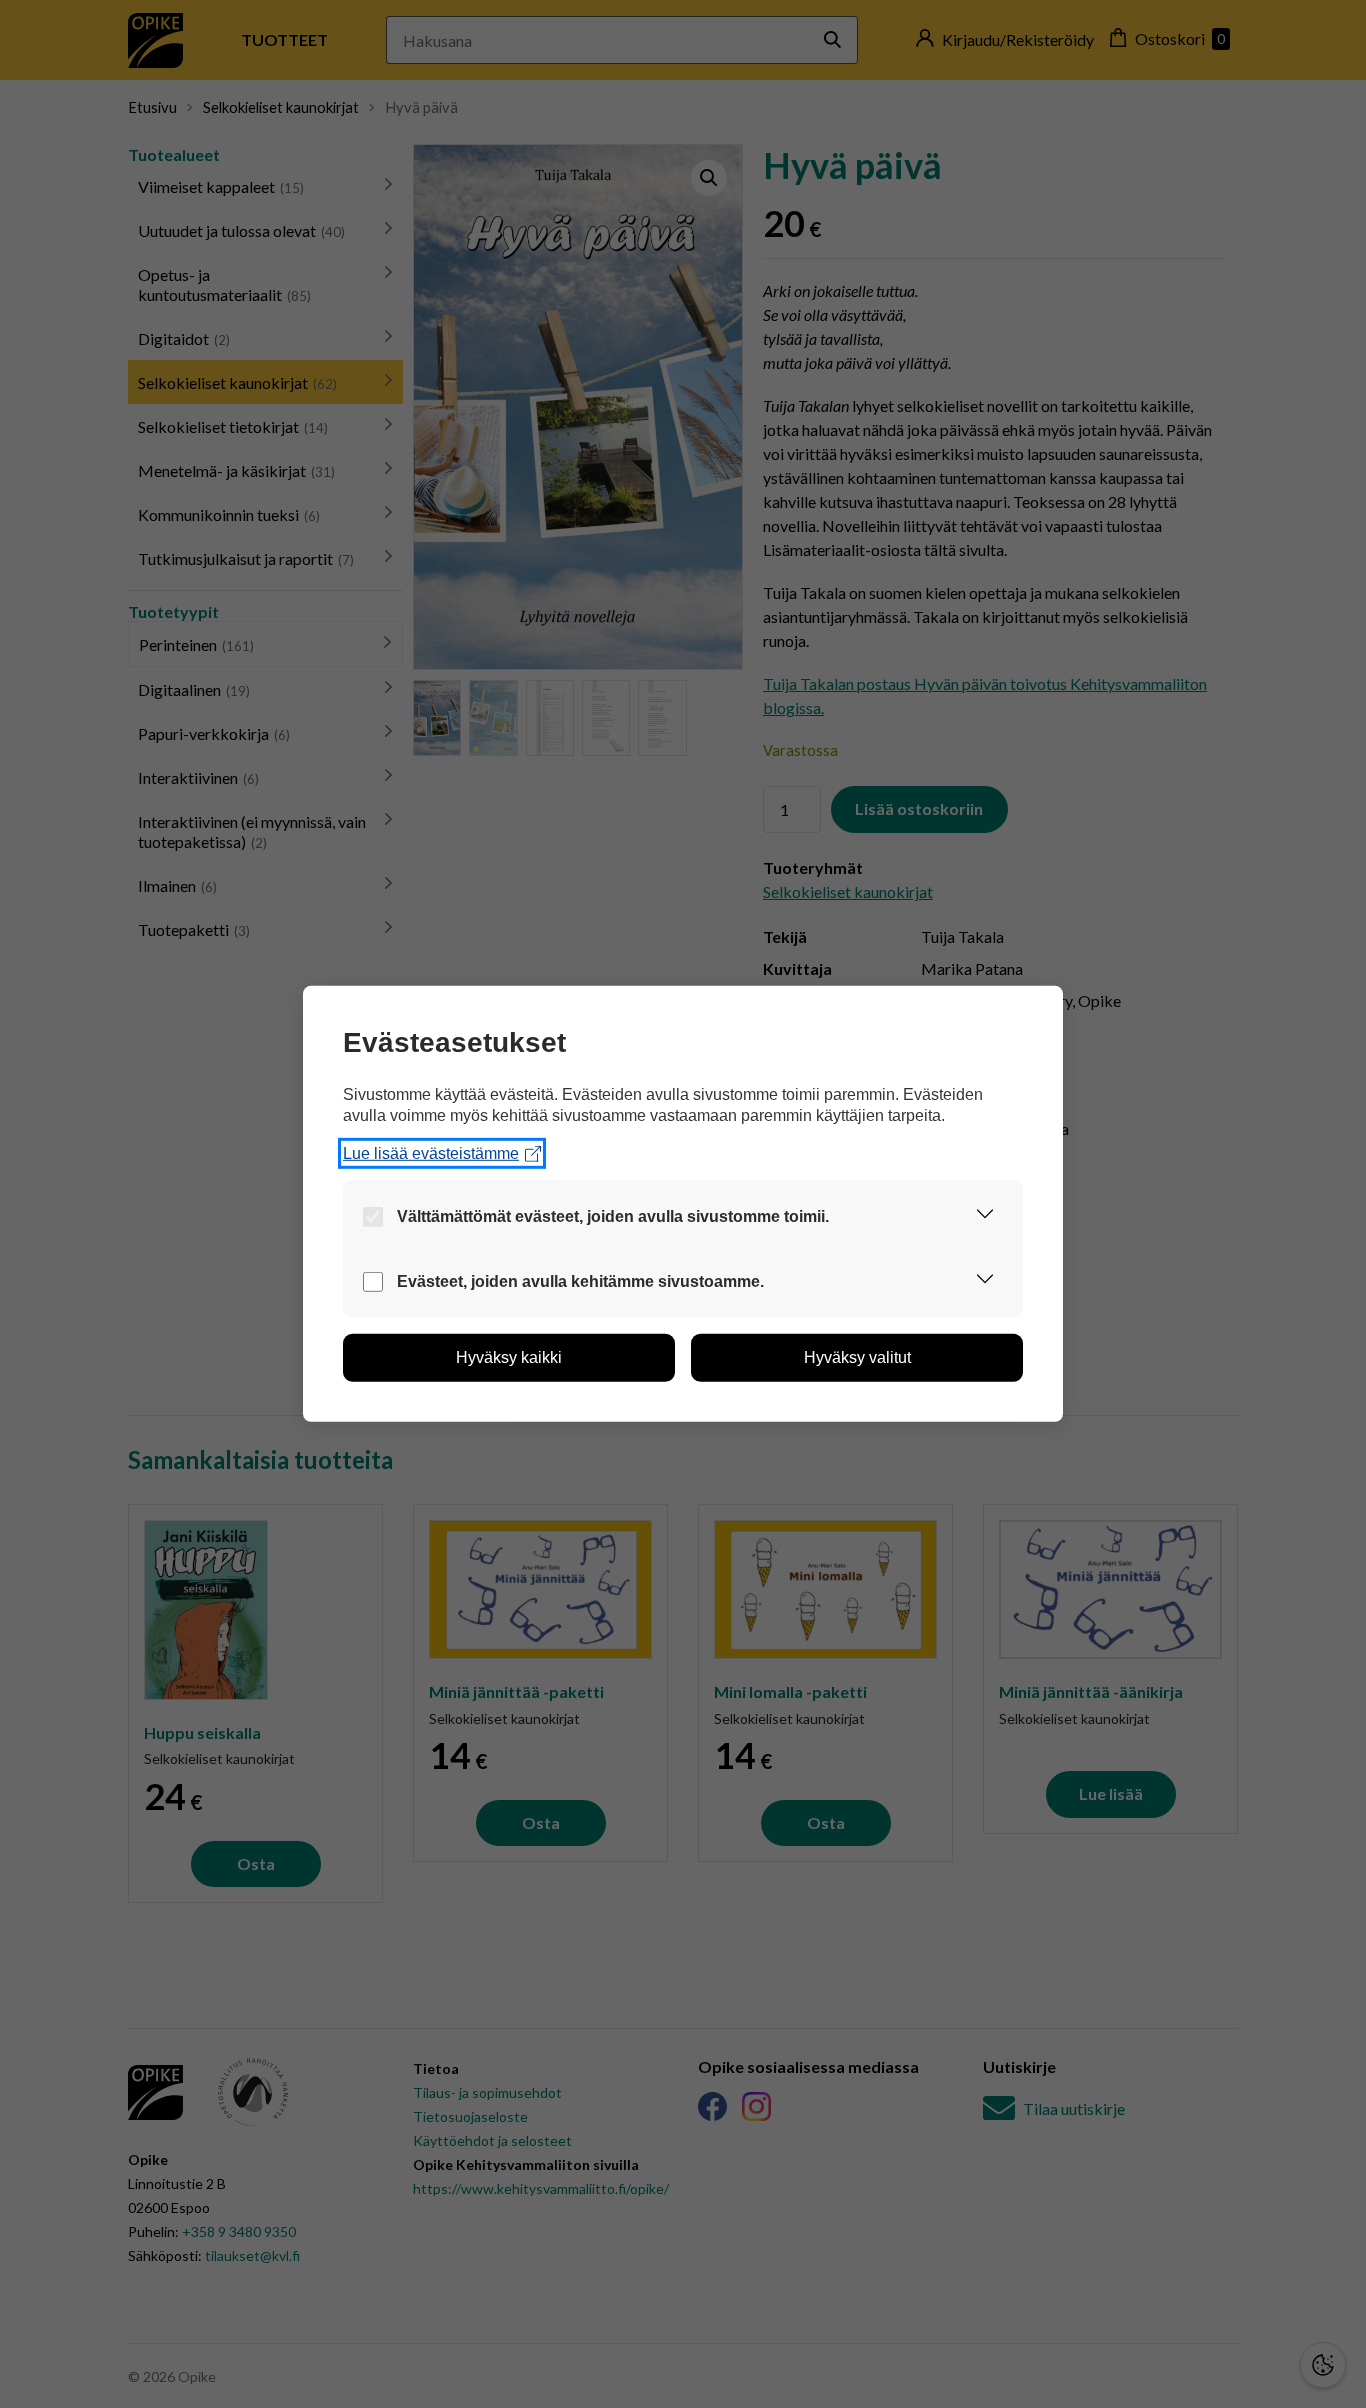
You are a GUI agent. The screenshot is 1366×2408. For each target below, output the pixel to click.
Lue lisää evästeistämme (431, 1153)
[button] (985, 1216)
